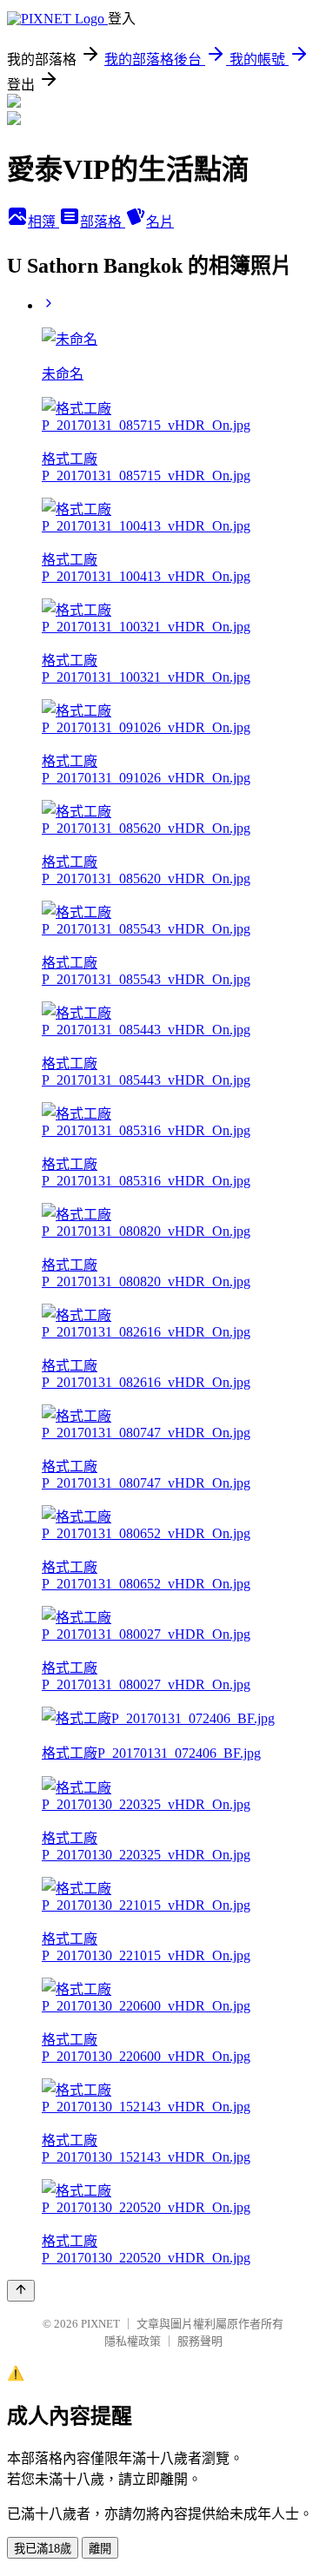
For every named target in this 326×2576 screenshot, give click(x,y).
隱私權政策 (133, 2341)
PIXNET (100, 2324)
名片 (160, 222)
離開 (100, 2549)
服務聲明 (200, 2341)
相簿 (43, 222)
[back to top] (21, 2291)
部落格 (103, 222)
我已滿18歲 (43, 2549)
